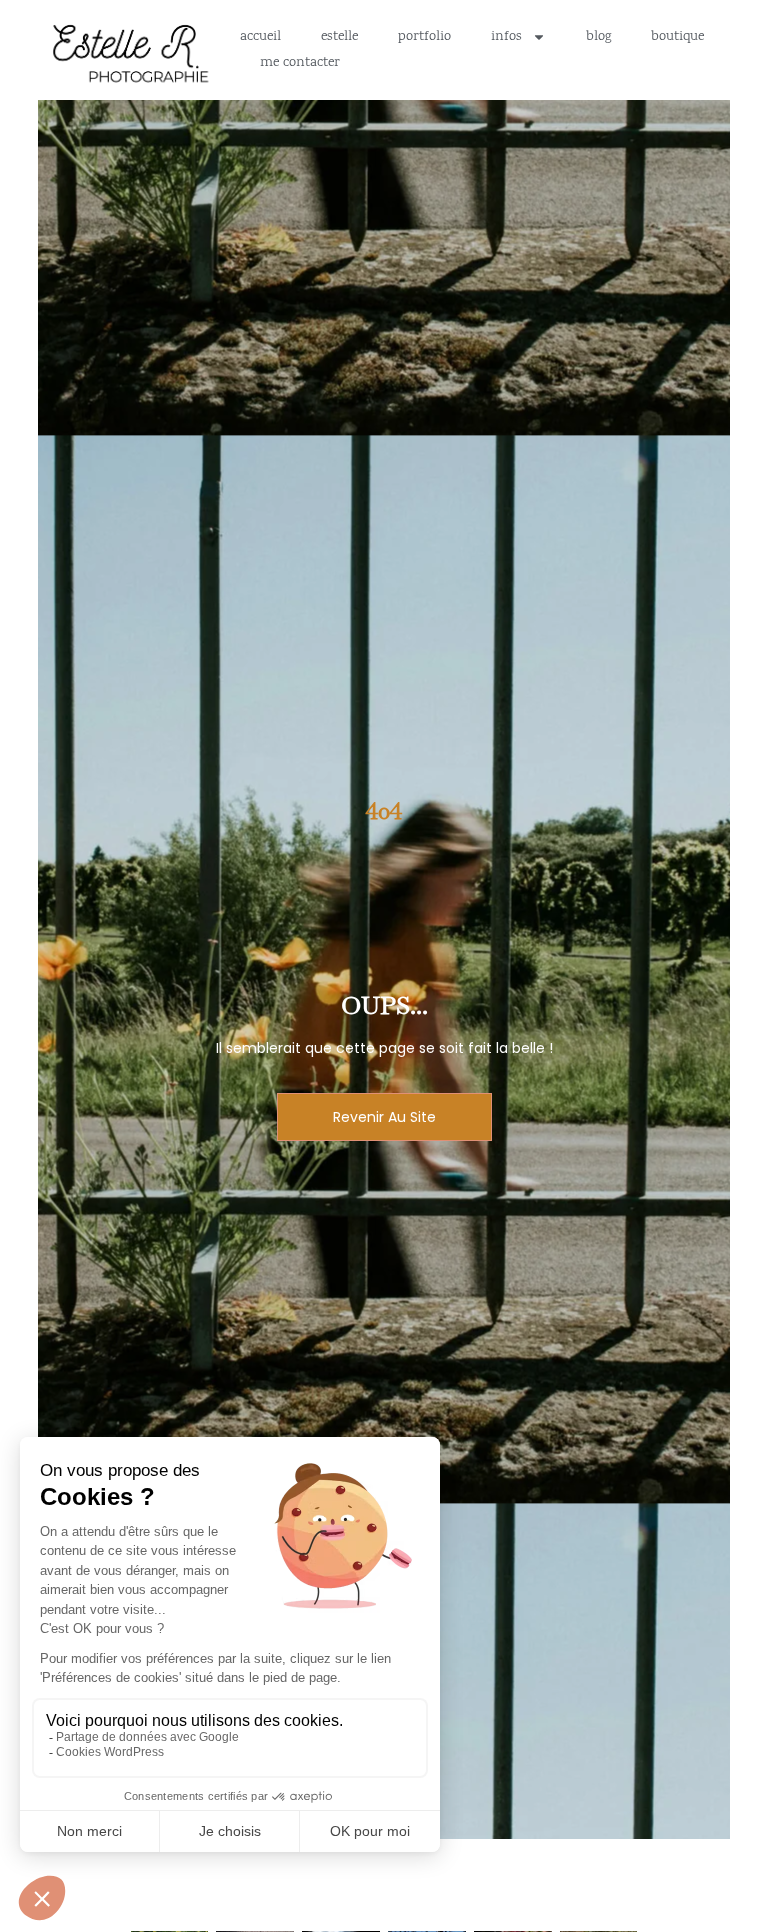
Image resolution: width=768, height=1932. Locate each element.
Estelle (339, 37)
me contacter (300, 63)
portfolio (424, 37)
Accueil (260, 37)
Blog (598, 37)
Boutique (677, 37)
